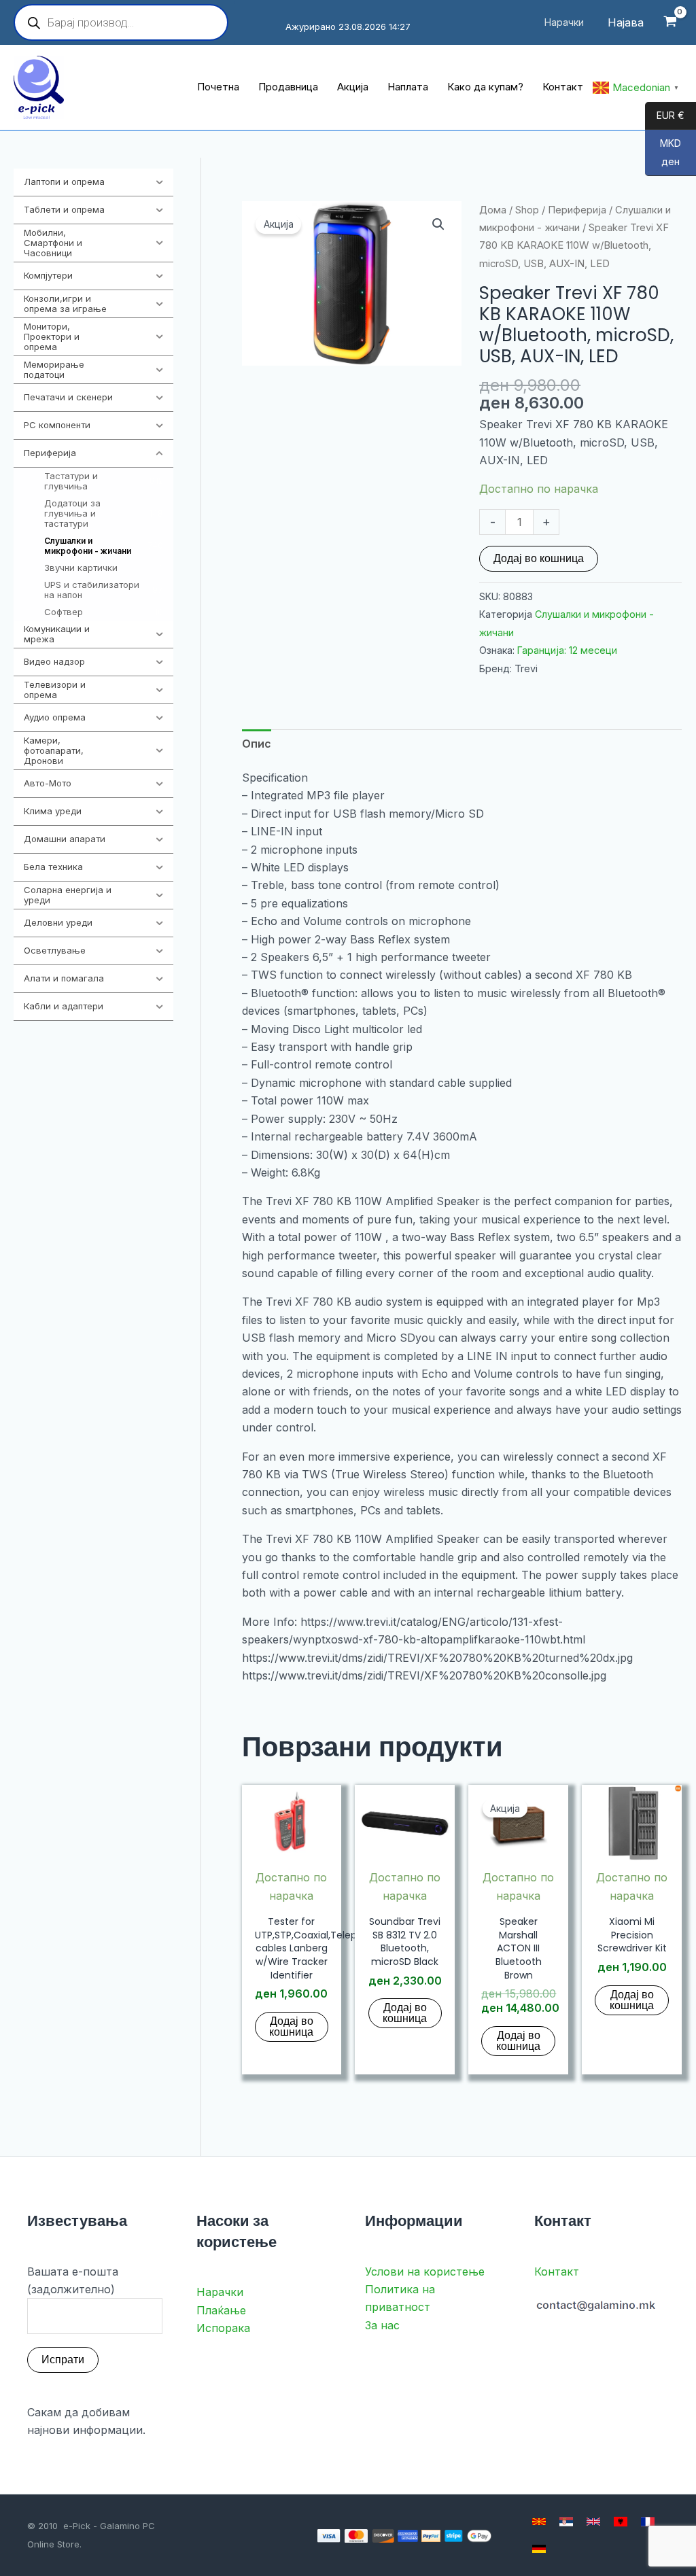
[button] (438, 224)
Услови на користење (425, 2272)
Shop (527, 210)
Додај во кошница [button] (291, 2026)
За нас (382, 2325)
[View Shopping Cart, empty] (670, 23)
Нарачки (220, 2292)
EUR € (665, 116)
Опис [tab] (257, 744)
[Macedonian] (539, 2522)
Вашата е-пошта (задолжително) (73, 2280)
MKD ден (663, 153)
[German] (539, 2549)
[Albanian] (621, 2522)
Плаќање (221, 2310)
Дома (493, 210)
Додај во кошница (539, 558)
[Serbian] (566, 2522)
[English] (593, 2522)
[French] (648, 2522)
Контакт (557, 2272)
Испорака (223, 2328)
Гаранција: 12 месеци (567, 650)
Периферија (577, 210)
